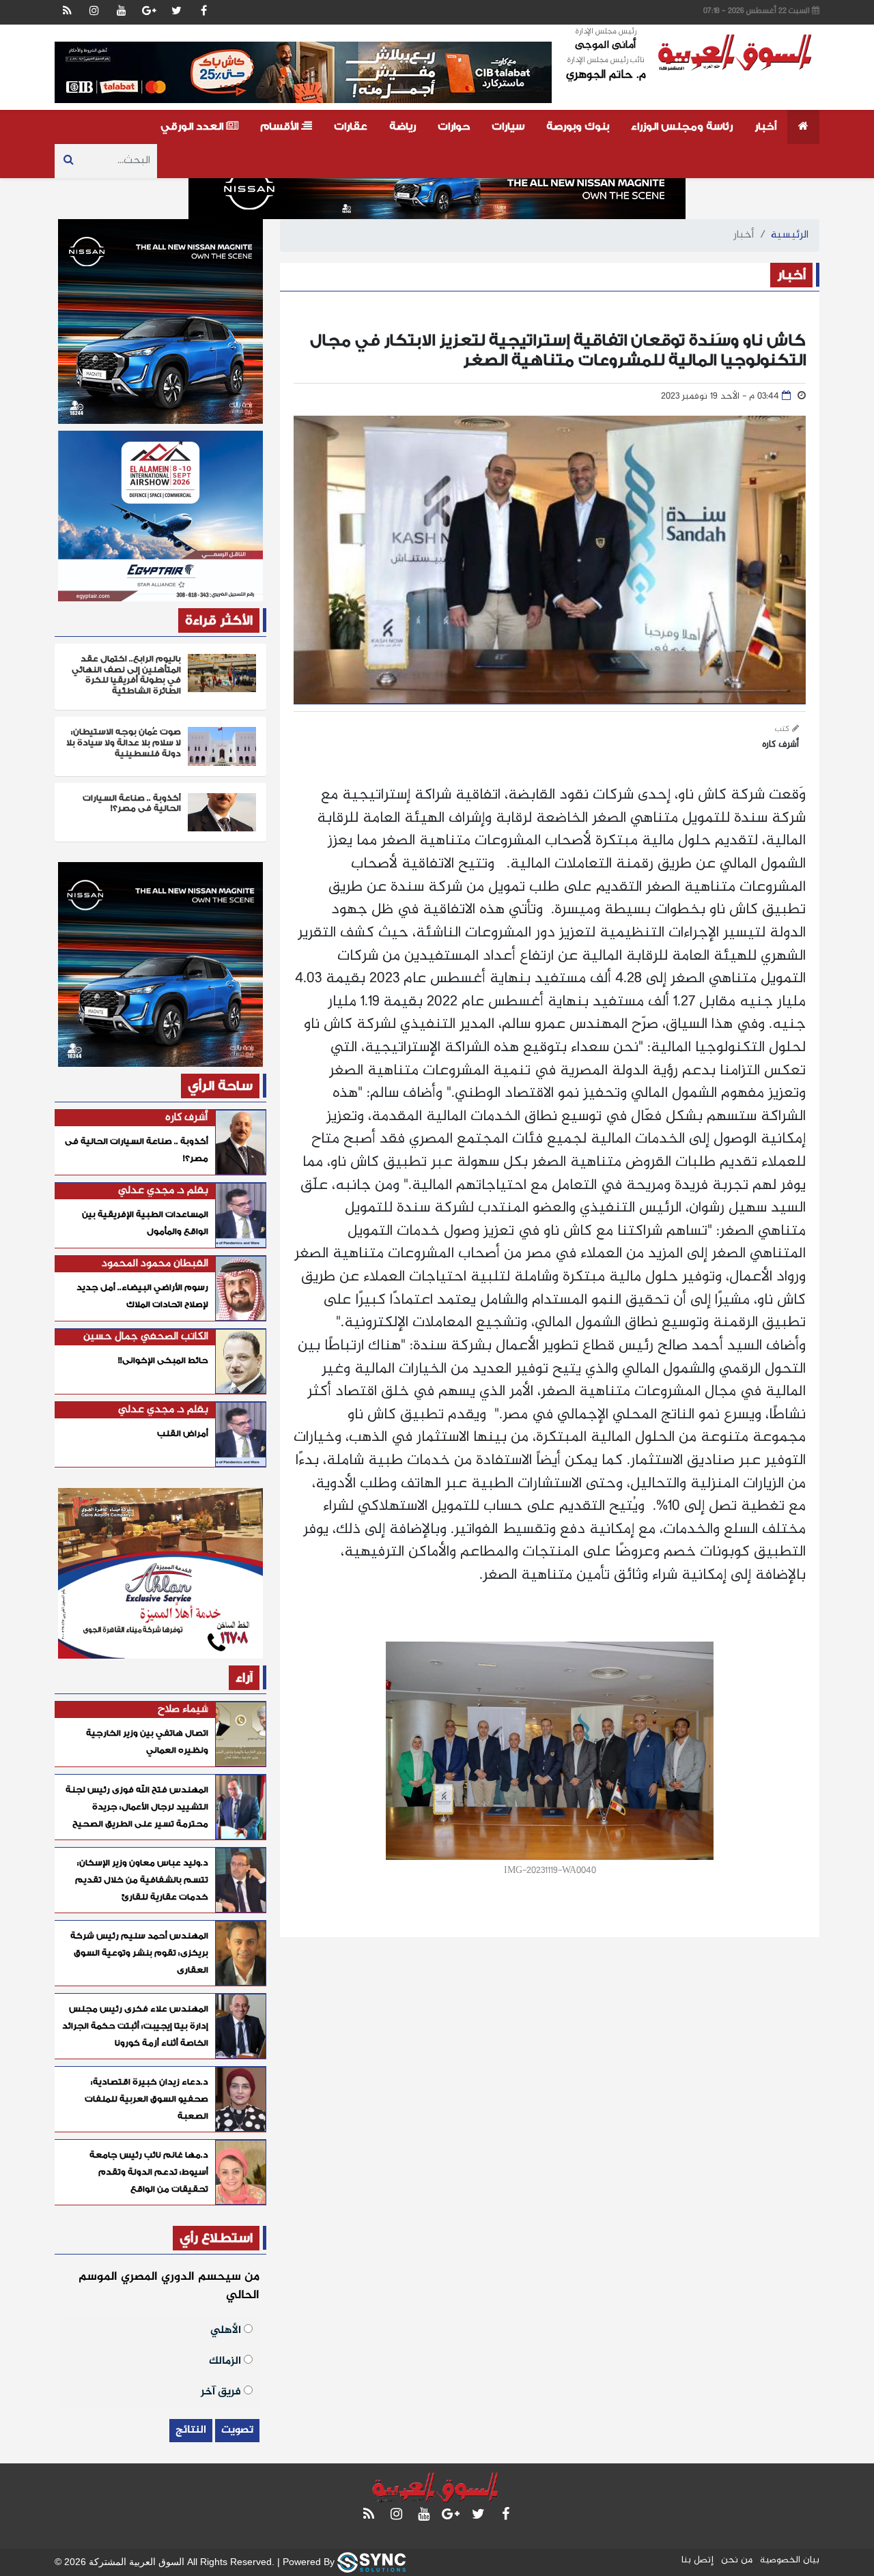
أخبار (765, 127)
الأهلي (227, 2329)
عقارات (351, 127)
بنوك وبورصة (578, 127)
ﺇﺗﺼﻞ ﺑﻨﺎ (697, 2560)
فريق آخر (222, 2391)
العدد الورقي (193, 127)
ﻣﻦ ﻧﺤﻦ (737, 2560)
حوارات (454, 127)
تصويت (237, 2430)
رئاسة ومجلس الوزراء (682, 127)
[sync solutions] (371, 2561)
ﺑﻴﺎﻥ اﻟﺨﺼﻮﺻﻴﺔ (790, 2560)
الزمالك (226, 2360)
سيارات (508, 127)
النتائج (191, 2430)
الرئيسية (790, 235)
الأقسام (281, 127)
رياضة (403, 127)
